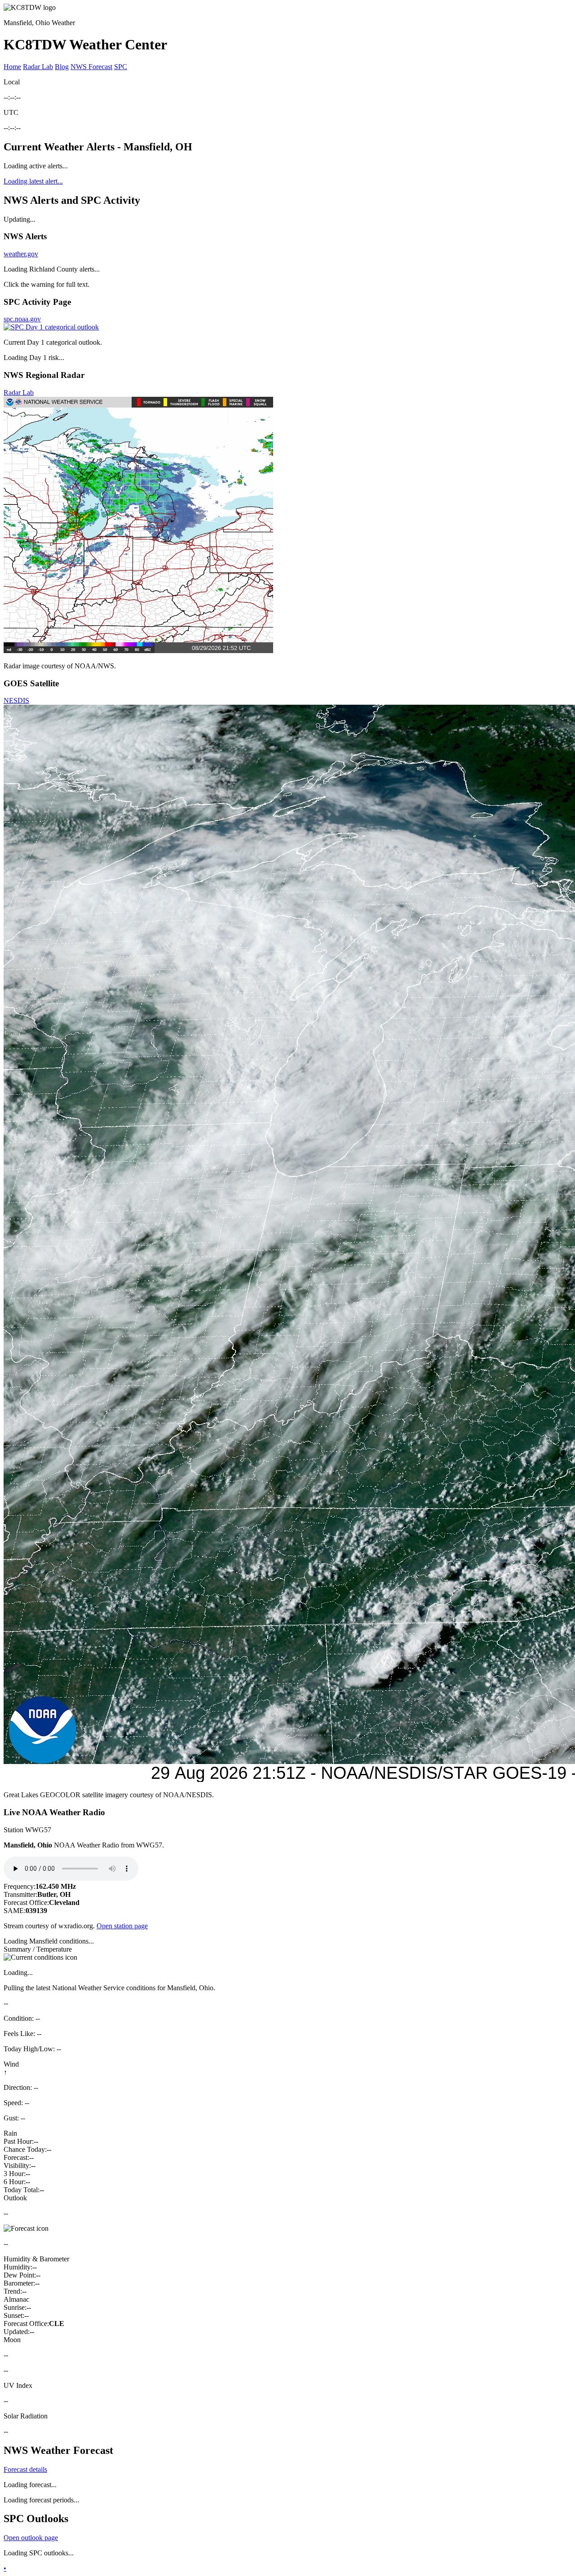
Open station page (122, 1926)
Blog (62, 67)
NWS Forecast (91, 67)
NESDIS (16, 700)
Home (12, 67)
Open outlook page (31, 2538)
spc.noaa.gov (22, 319)
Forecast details (25, 2469)
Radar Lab (38, 67)
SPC (121, 67)
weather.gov (21, 254)
